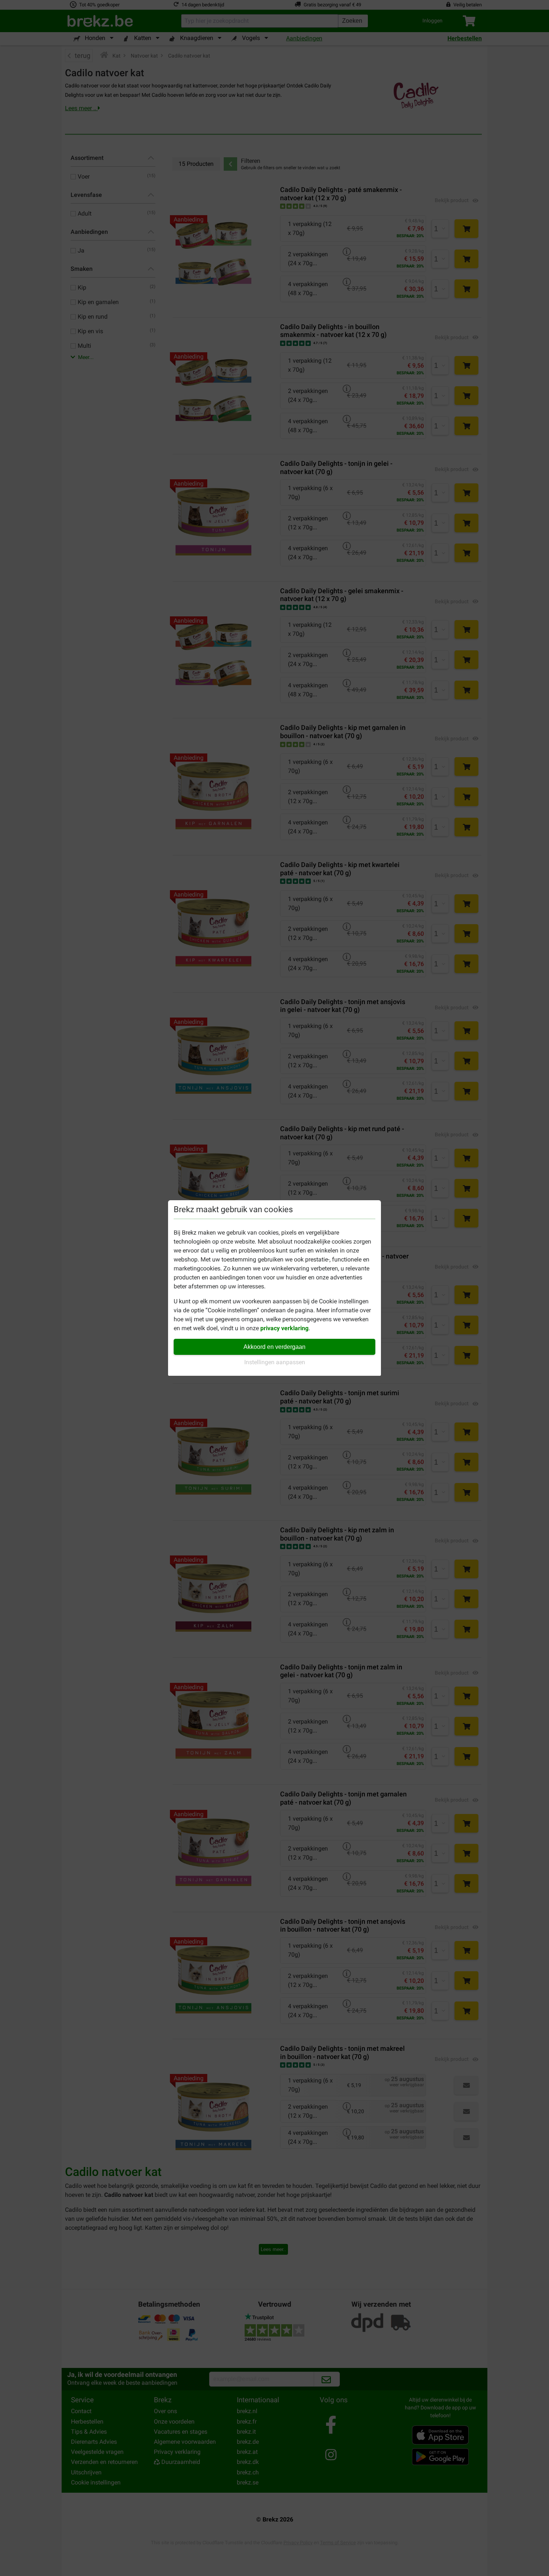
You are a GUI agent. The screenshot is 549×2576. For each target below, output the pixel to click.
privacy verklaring (284, 1328)
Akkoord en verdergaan (274, 1347)
